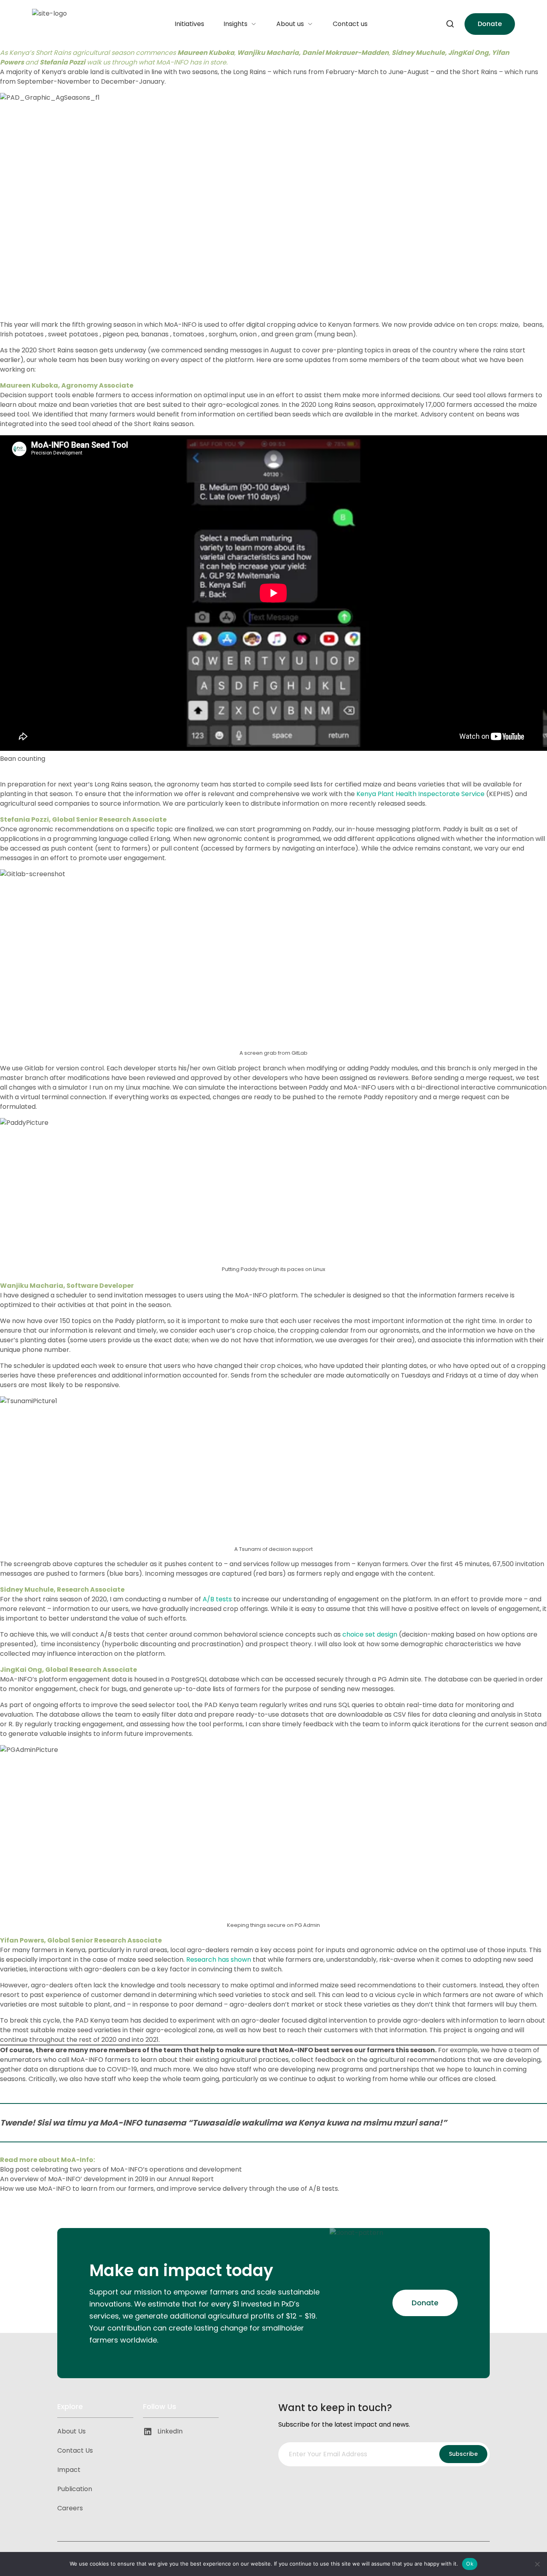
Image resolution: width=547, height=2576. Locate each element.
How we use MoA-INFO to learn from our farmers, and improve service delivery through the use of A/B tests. (170, 2189)
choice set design (370, 1634)
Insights (235, 24)
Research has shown (219, 1960)
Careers (70, 2508)
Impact (69, 2470)
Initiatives (189, 24)
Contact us (350, 24)
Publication (75, 2489)
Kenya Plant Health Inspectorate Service (420, 794)
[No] (537, 2564)
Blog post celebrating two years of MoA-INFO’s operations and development (121, 2169)
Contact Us (75, 2450)
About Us (71, 2431)
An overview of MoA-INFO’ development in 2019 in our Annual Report (107, 2179)
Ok (470, 2564)
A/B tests (217, 1599)
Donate (490, 24)
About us (290, 24)
